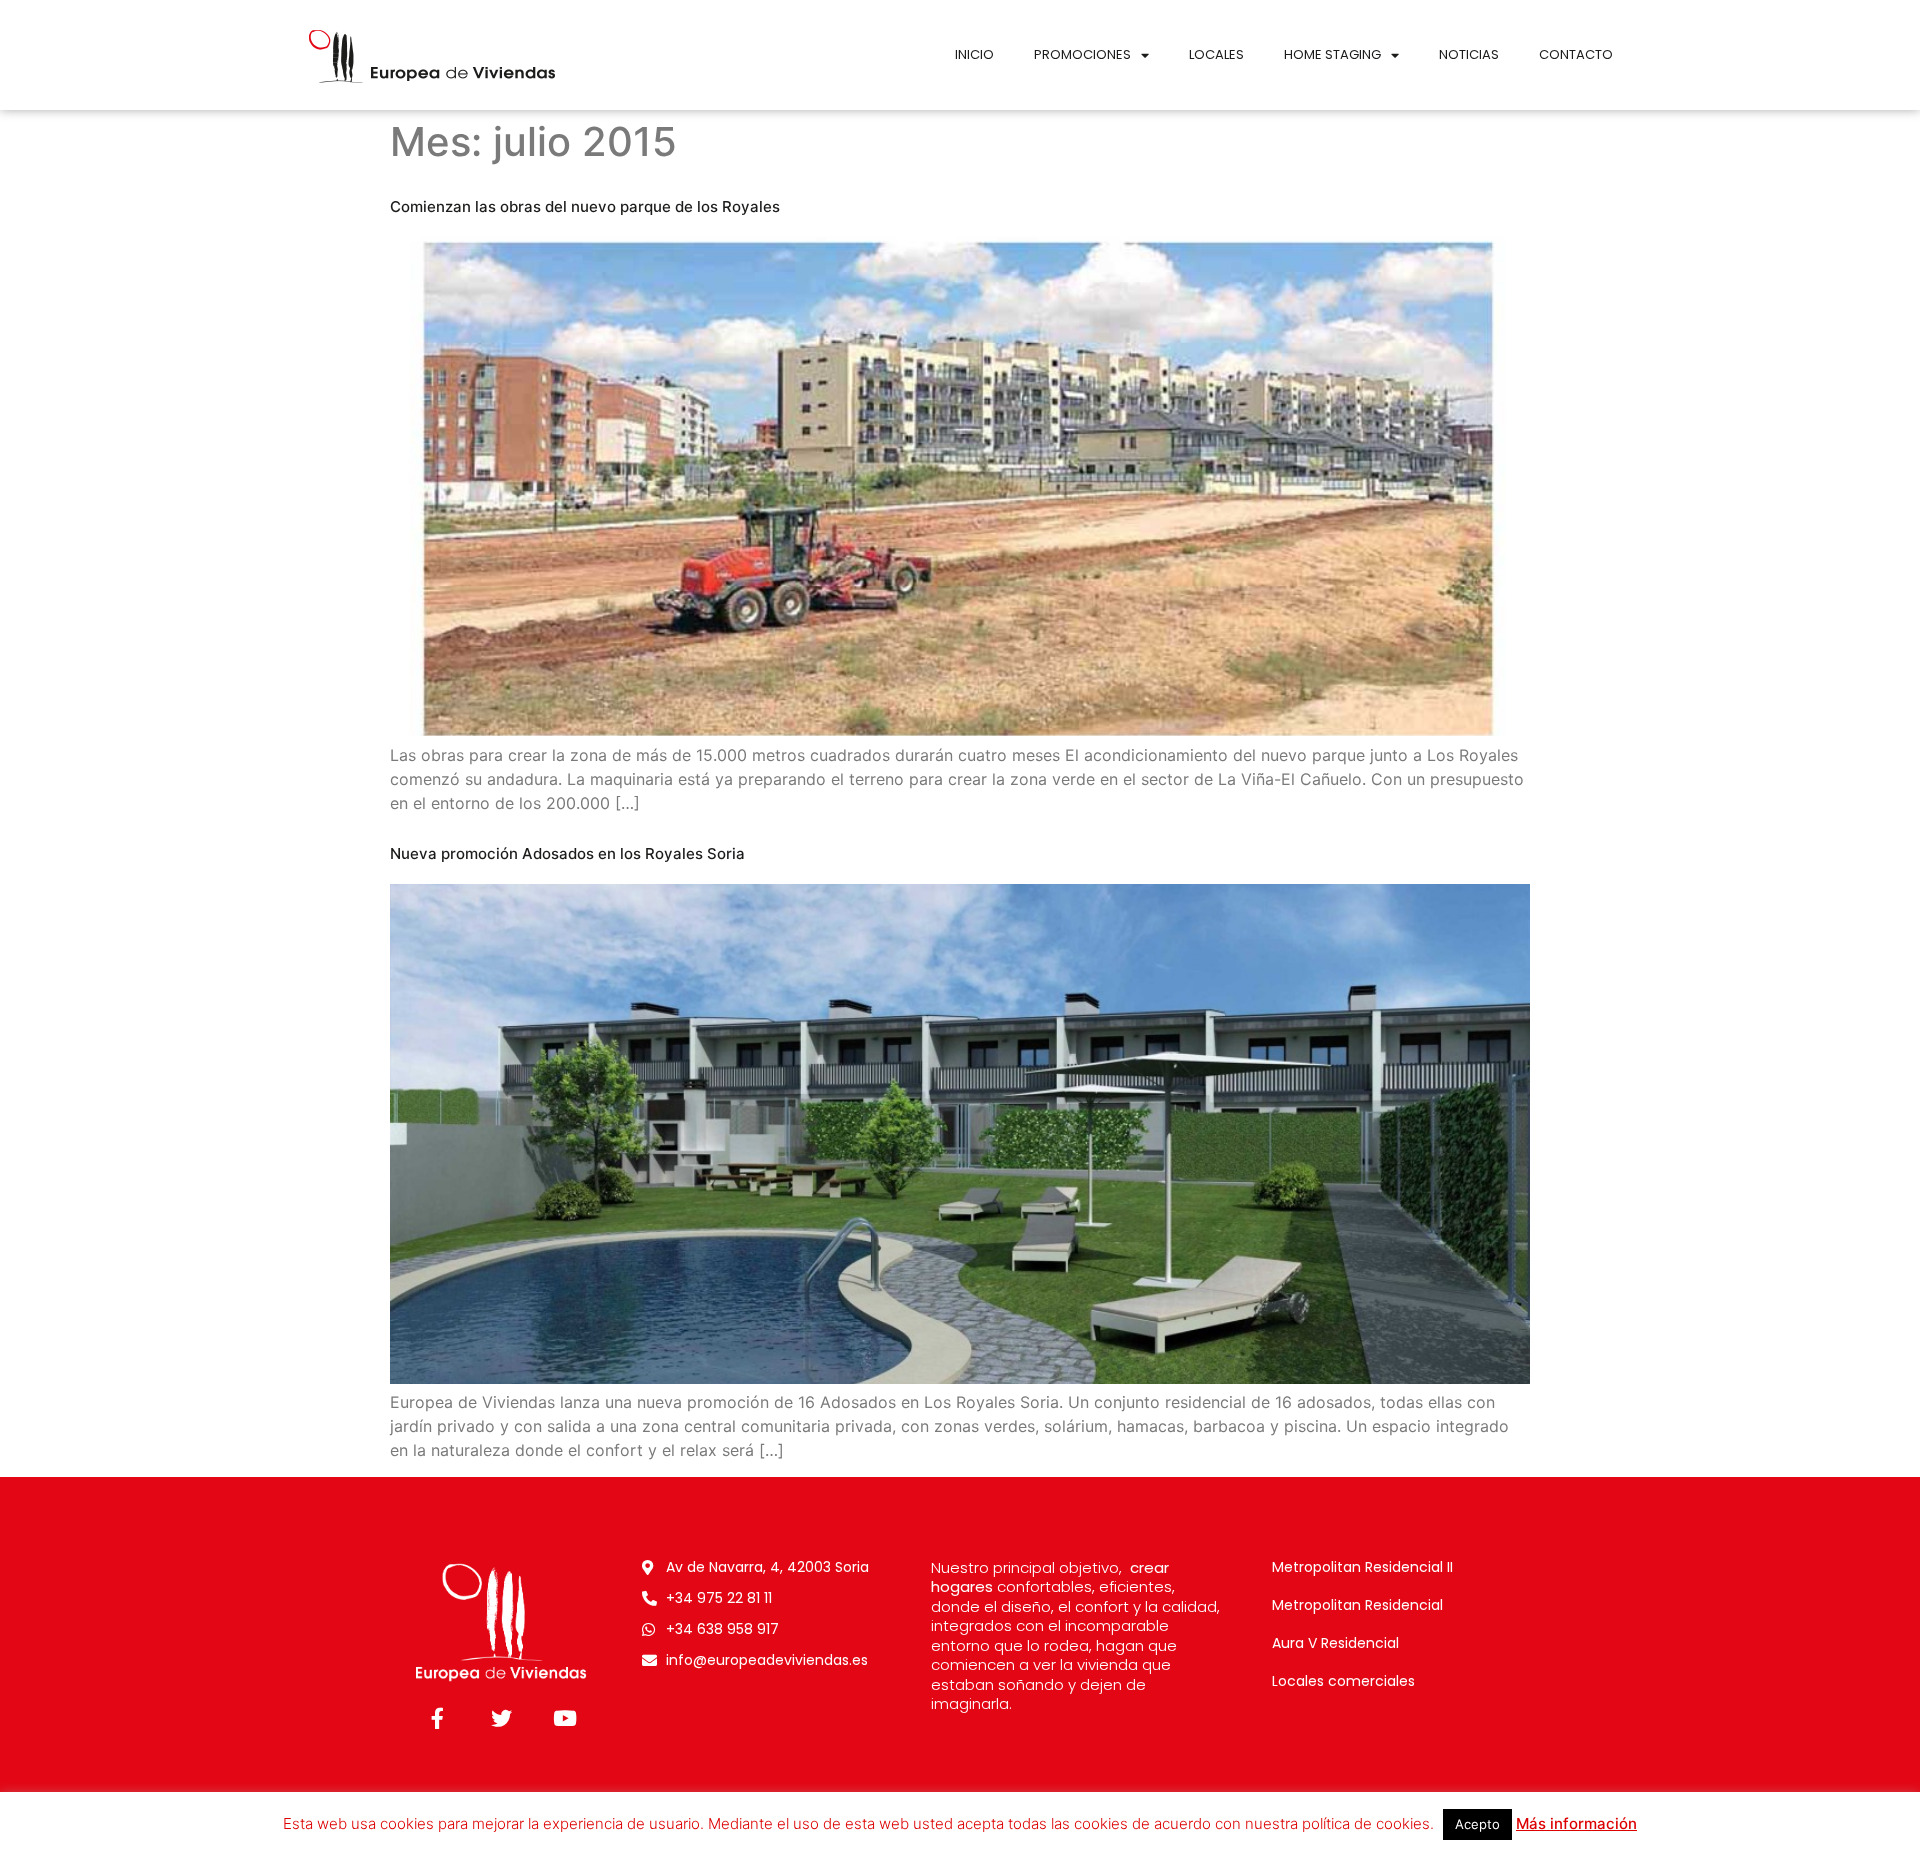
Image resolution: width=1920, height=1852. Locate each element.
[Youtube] (565, 1718)
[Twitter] (501, 1718)
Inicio (974, 54)
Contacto (1576, 54)
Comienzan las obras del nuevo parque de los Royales (585, 206)
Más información (1576, 1823)
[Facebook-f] (437, 1718)
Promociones (1082, 54)
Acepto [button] (1477, 1824)
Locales (1216, 54)
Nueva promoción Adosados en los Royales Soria (567, 853)
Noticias (1469, 54)
